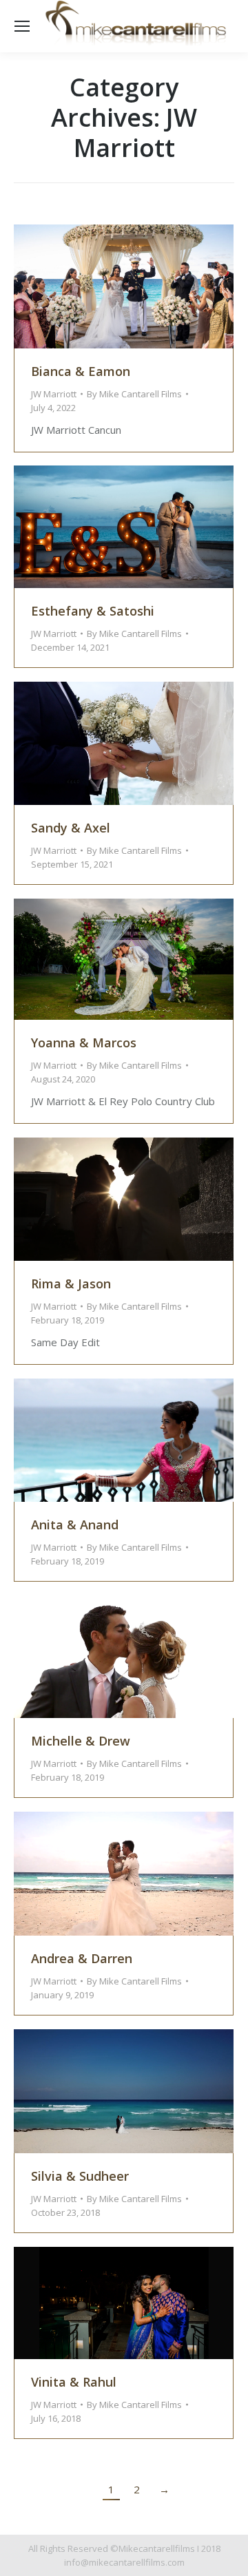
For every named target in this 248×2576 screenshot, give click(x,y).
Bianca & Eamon (81, 371)
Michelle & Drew (81, 1741)
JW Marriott (54, 394)
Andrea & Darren (82, 1958)
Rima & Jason (71, 1284)
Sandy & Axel (71, 828)
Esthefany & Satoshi (93, 611)
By (134, 394)
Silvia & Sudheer (80, 2176)
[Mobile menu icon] (22, 26)
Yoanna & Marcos (84, 1043)
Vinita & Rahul (74, 2382)
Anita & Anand (75, 1525)
